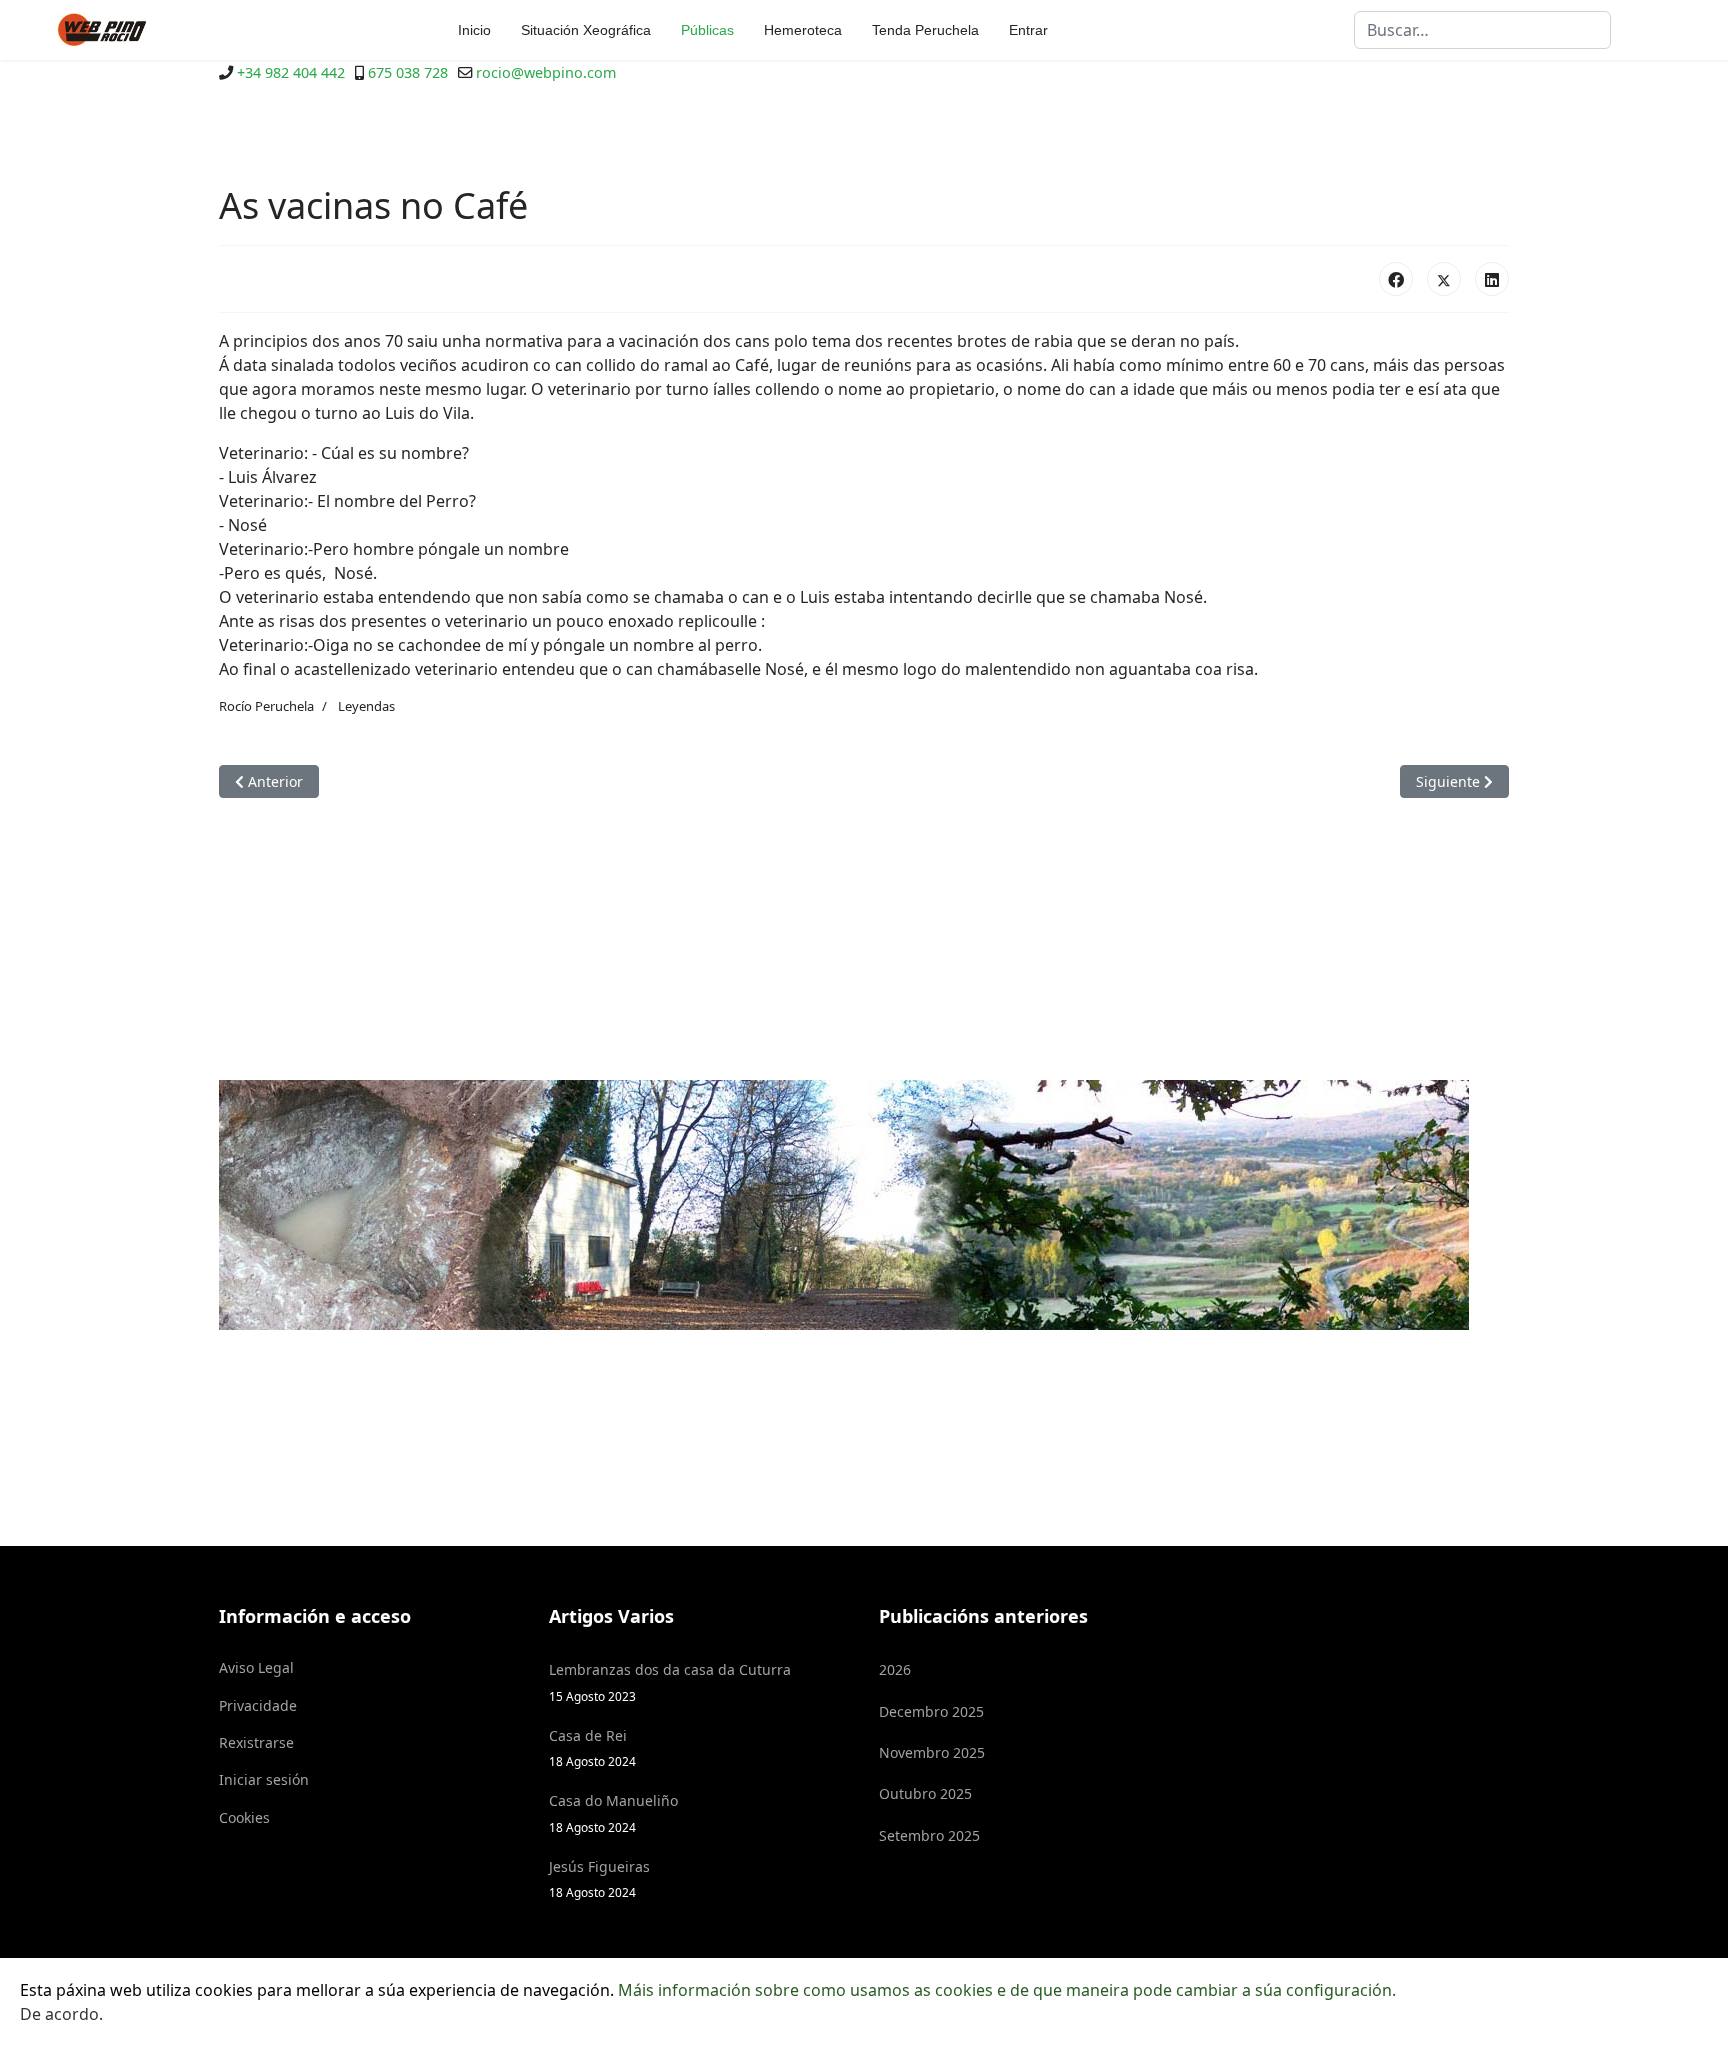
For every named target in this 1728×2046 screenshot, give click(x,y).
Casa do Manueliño (613, 1812)
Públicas (707, 30)
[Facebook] (1396, 279)
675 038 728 (408, 72)
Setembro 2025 (929, 1835)
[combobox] (1482, 30)
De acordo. (61, 2014)
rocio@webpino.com (546, 72)
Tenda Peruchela (925, 30)
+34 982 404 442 (291, 72)
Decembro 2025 (931, 1711)
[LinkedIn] (1492, 279)
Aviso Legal (256, 1667)
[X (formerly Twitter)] (1444, 279)
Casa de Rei (592, 1747)
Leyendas (366, 706)
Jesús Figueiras (599, 1878)
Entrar (1028, 30)
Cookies (244, 1817)
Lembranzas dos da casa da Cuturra (670, 1681)
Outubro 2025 (925, 1793)
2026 (895, 1669)
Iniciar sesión (264, 1779)
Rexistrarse (256, 1742)
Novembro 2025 (932, 1752)
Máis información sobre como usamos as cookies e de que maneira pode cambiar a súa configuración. (1007, 1990)
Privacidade (258, 1705)
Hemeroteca (803, 30)
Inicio (474, 30)
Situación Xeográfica (586, 30)
